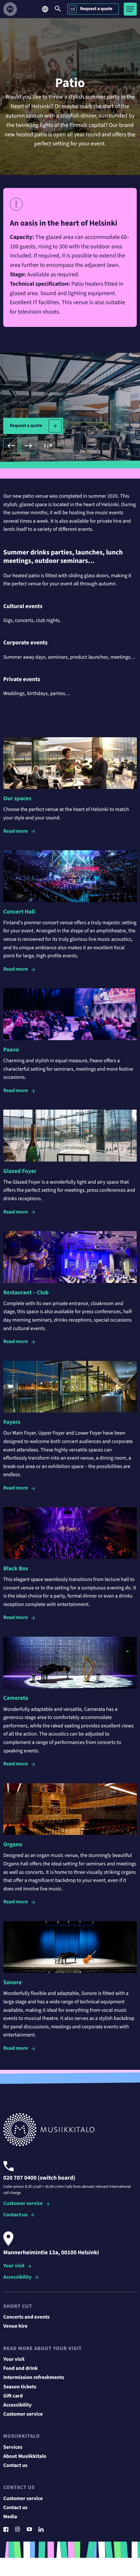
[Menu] (130, 9)
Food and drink (21, 2369)
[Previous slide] (11, 446)
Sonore (13, 1983)
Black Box (16, 1569)
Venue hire (15, 2326)
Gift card (13, 2396)
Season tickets (20, 2387)
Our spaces (17, 799)
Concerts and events (26, 2317)
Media (10, 2517)
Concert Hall (19, 912)
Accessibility (17, 2277)
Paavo (11, 1050)
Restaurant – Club (26, 1293)
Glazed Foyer (20, 1171)
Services (13, 2447)
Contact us (15, 2215)
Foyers (12, 1422)
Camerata (16, 1698)
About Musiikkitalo (25, 2457)
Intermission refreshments (34, 2378)
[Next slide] (28, 446)
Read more (16, 831)
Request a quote (96, 9)
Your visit (14, 2266)
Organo (13, 1845)
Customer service (23, 2204)
